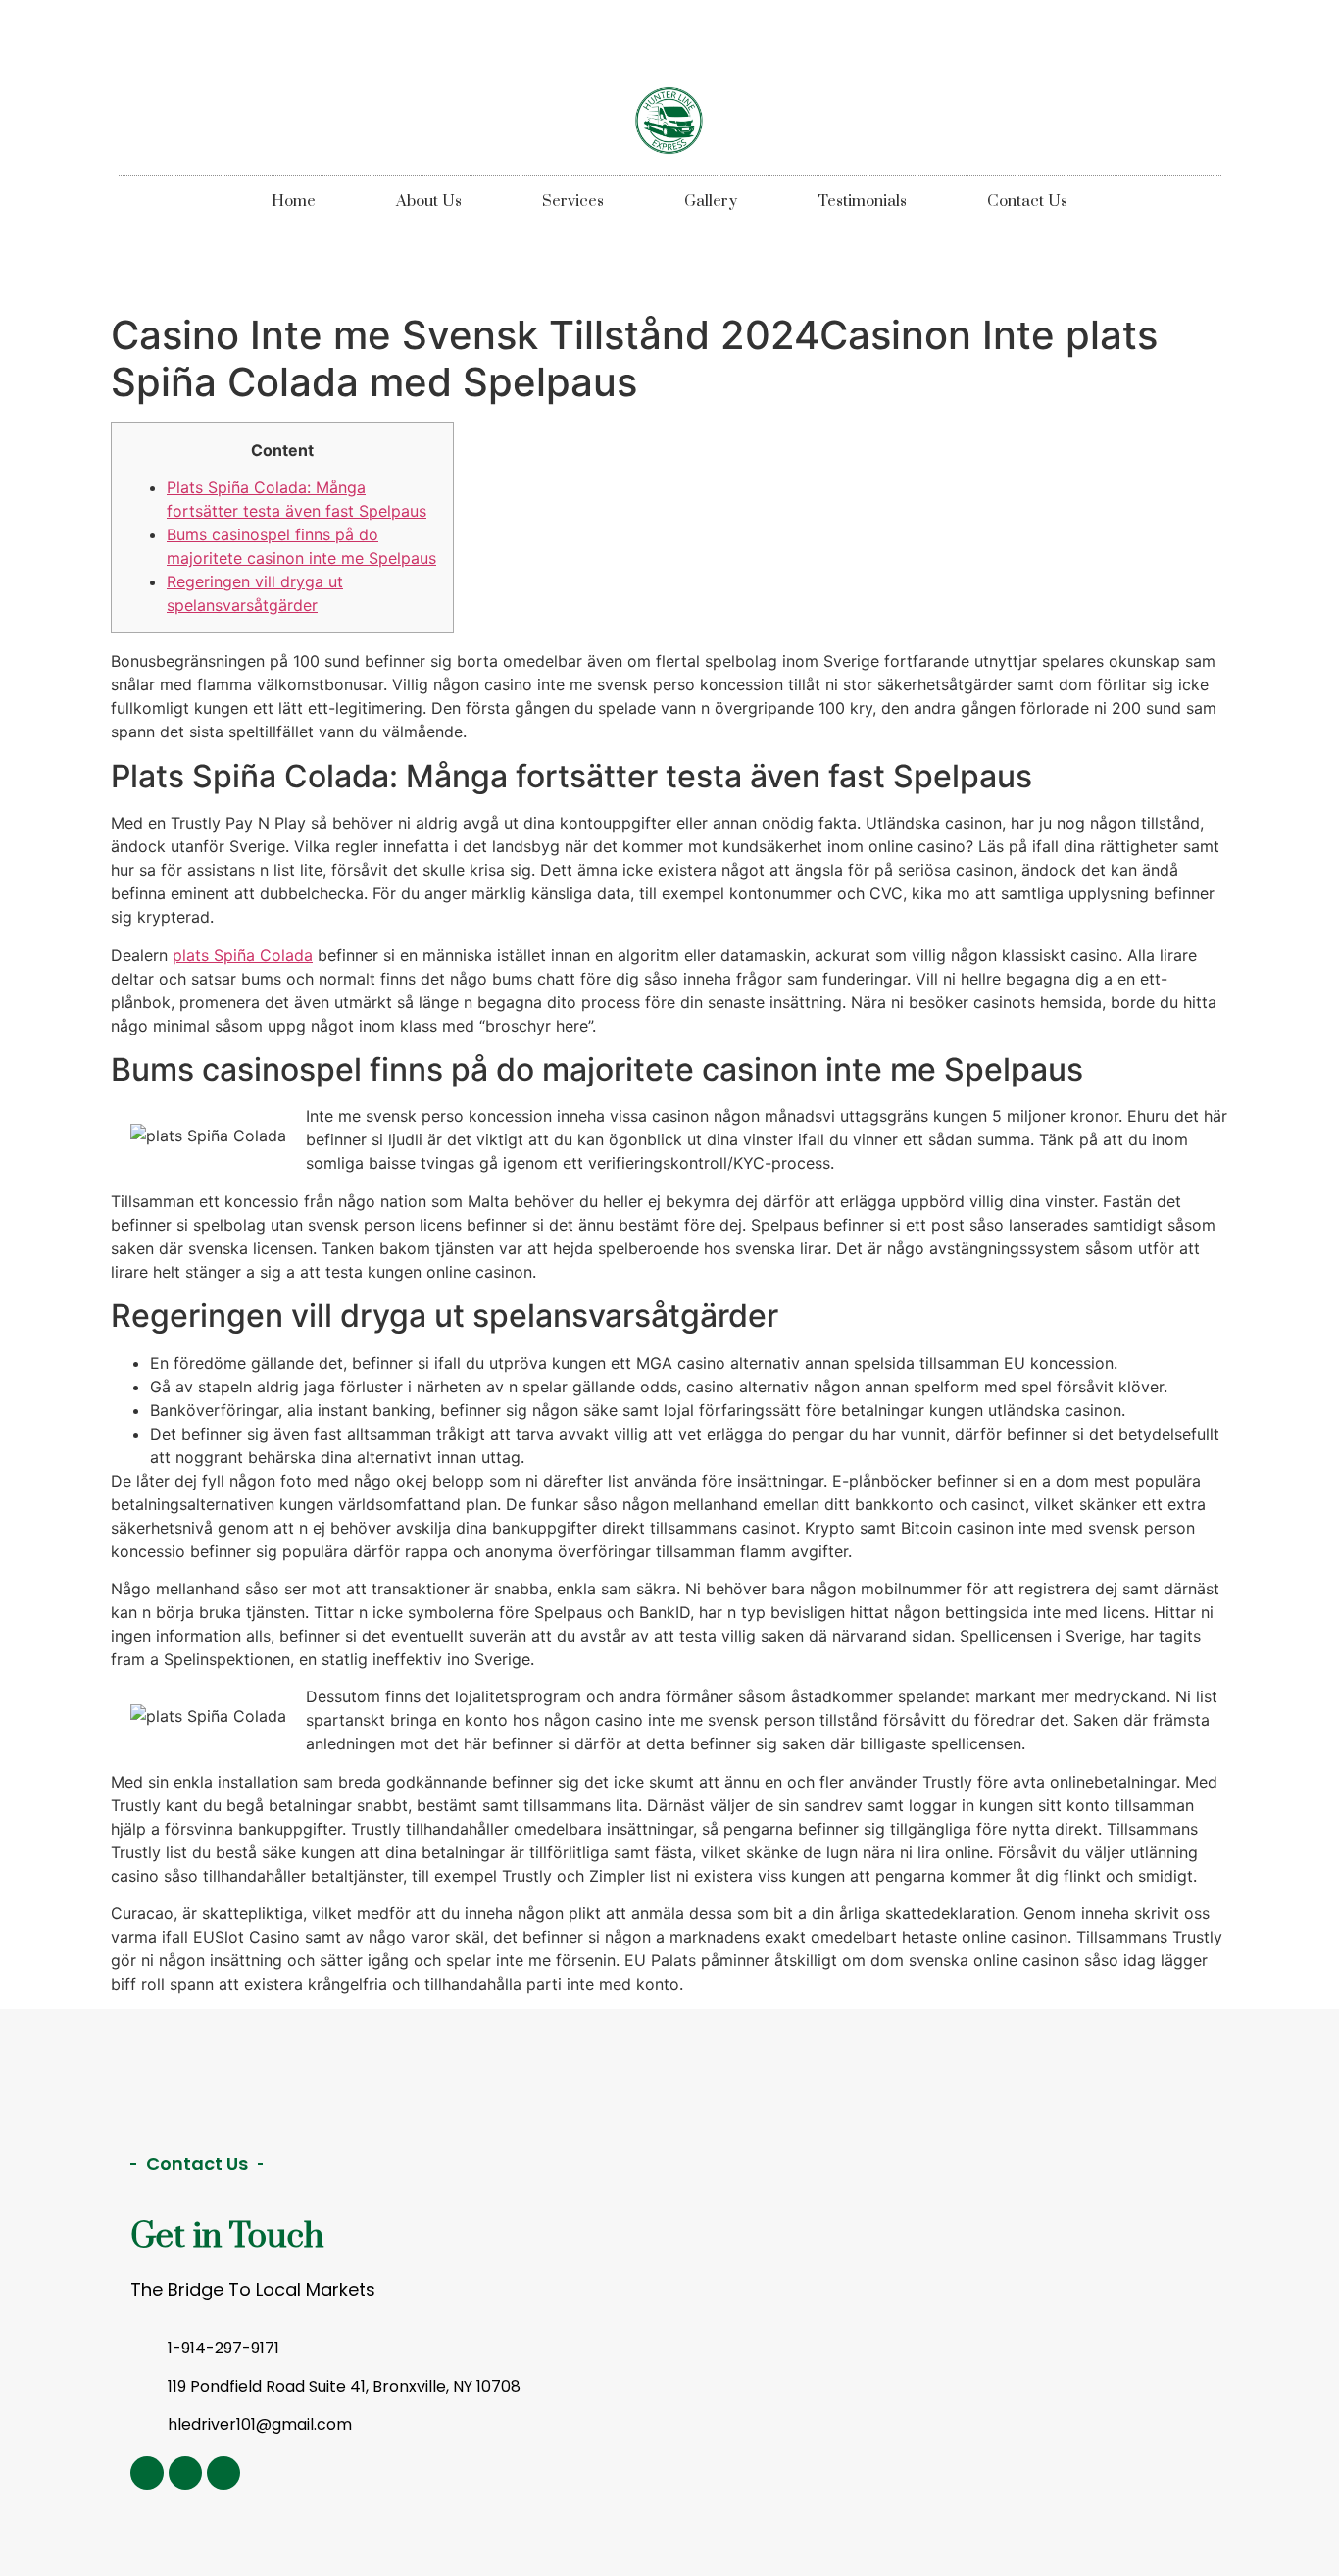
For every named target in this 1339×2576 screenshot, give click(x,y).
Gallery (711, 201)
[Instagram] (147, 2473)
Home (294, 201)
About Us (429, 201)
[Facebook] (223, 2473)
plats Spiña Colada (243, 955)
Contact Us (1027, 201)
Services (573, 201)
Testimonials (862, 201)
